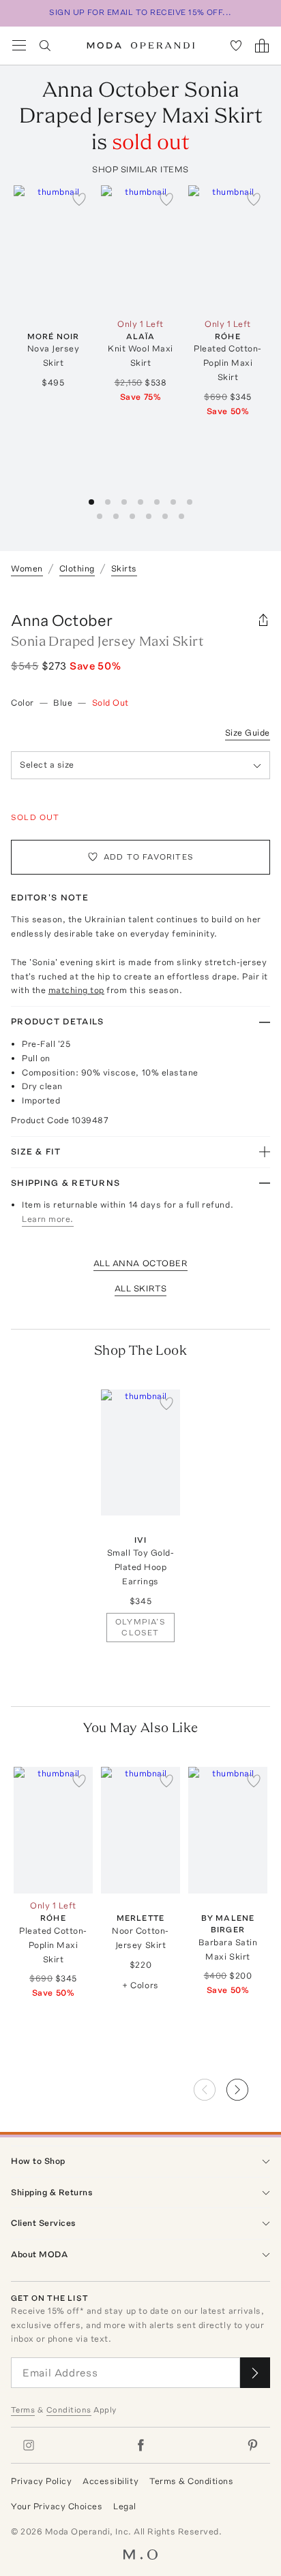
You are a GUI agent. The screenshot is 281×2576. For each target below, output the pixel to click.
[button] (248, 2086)
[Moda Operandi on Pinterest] (252, 2445)
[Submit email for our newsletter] (255, 2373)
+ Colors (140, 1985)
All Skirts (140, 1288)
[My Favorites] (236, 46)
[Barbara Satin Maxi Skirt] (228, 1830)
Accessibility (110, 2481)
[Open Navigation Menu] (19, 46)
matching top (76, 990)
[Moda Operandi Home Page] (141, 46)
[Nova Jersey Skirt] (53, 249)
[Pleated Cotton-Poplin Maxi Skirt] (228, 249)
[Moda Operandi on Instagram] (29, 2445)
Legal (125, 2506)
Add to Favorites (149, 857)
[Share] (263, 621)
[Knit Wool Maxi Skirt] (140, 249)
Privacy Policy (41, 2481)
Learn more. (48, 1219)
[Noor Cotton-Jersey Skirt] (140, 1830)
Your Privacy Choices (57, 2506)
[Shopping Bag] (262, 46)
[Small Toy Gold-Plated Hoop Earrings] (140, 1453)
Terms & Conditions (191, 2481)
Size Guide (248, 733)
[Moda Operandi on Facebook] (140, 2445)
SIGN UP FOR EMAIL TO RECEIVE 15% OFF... (140, 12)
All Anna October (140, 1263)
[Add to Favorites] (79, 199)
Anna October (62, 620)
